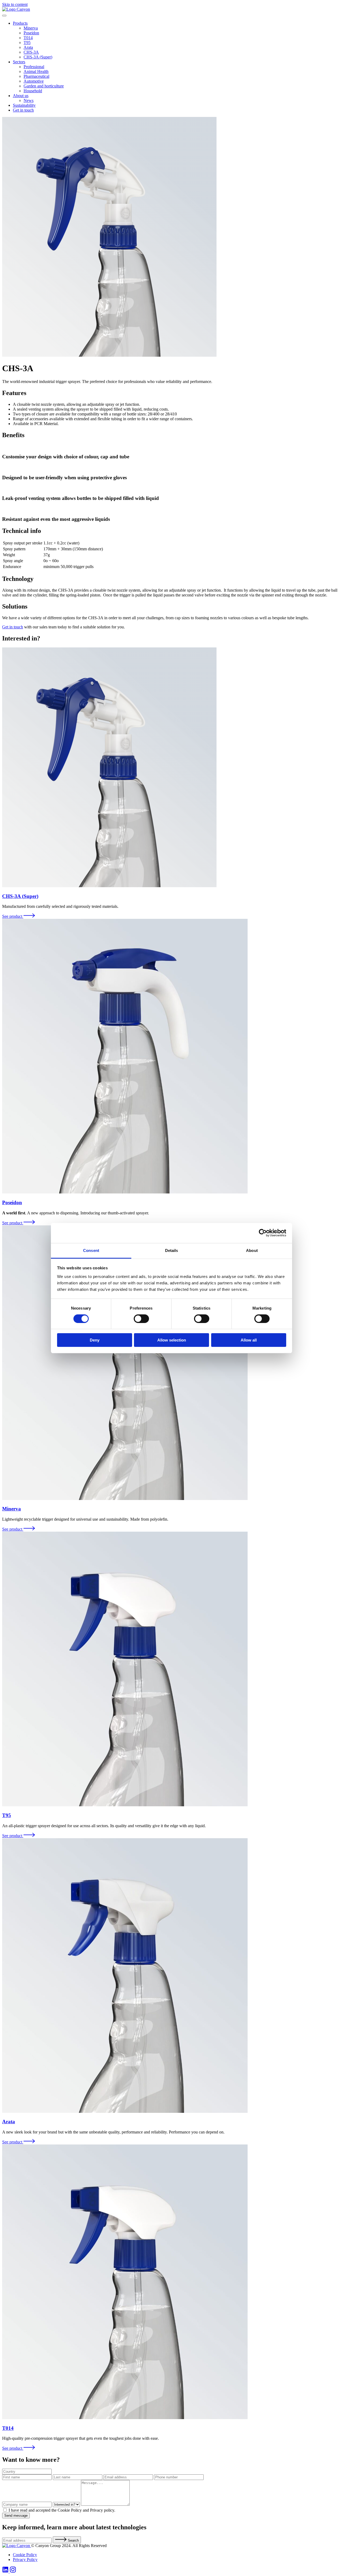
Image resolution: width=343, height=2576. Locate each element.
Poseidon (31, 33)
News (29, 100)
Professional (34, 67)
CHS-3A (31, 52)
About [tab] (252, 1250)
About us (21, 96)
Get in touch (23, 110)
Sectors (19, 62)
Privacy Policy (25, 2560)
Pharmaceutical (36, 76)
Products (20, 23)
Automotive (34, 81)
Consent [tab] (91, 1250)
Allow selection (172, 1340)
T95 (27, 43)
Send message (16, 2516)
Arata (28, 47)
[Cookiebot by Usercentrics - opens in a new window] (263, 1233)
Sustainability (24, 105)
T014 (28, 38)
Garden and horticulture (44, 86)
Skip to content (15, 4)
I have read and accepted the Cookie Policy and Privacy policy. (62, 2510)
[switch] (141, 1319)
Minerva (31, 28)
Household (33, 91)
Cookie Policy (25, 2555)
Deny (95, 1340)
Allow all (249, 1340)
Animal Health (36, 71)
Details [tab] (172, 1250)
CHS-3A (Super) (38, 57)
